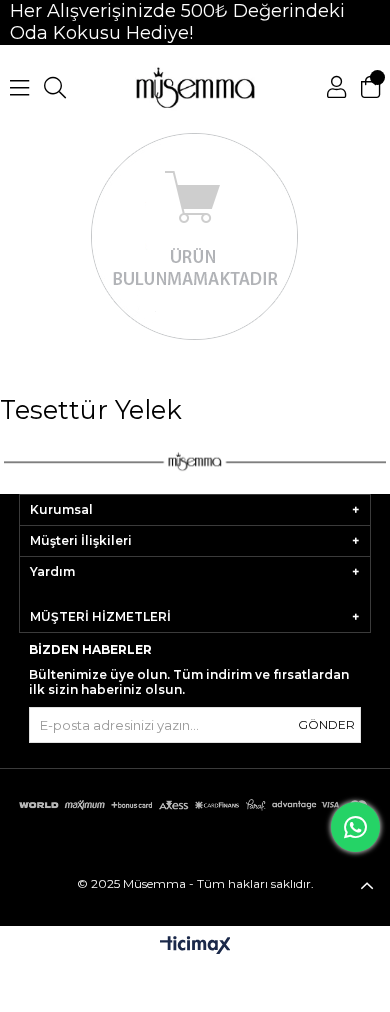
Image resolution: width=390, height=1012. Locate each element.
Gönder (326, 724)
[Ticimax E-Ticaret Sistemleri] (195, 946)
